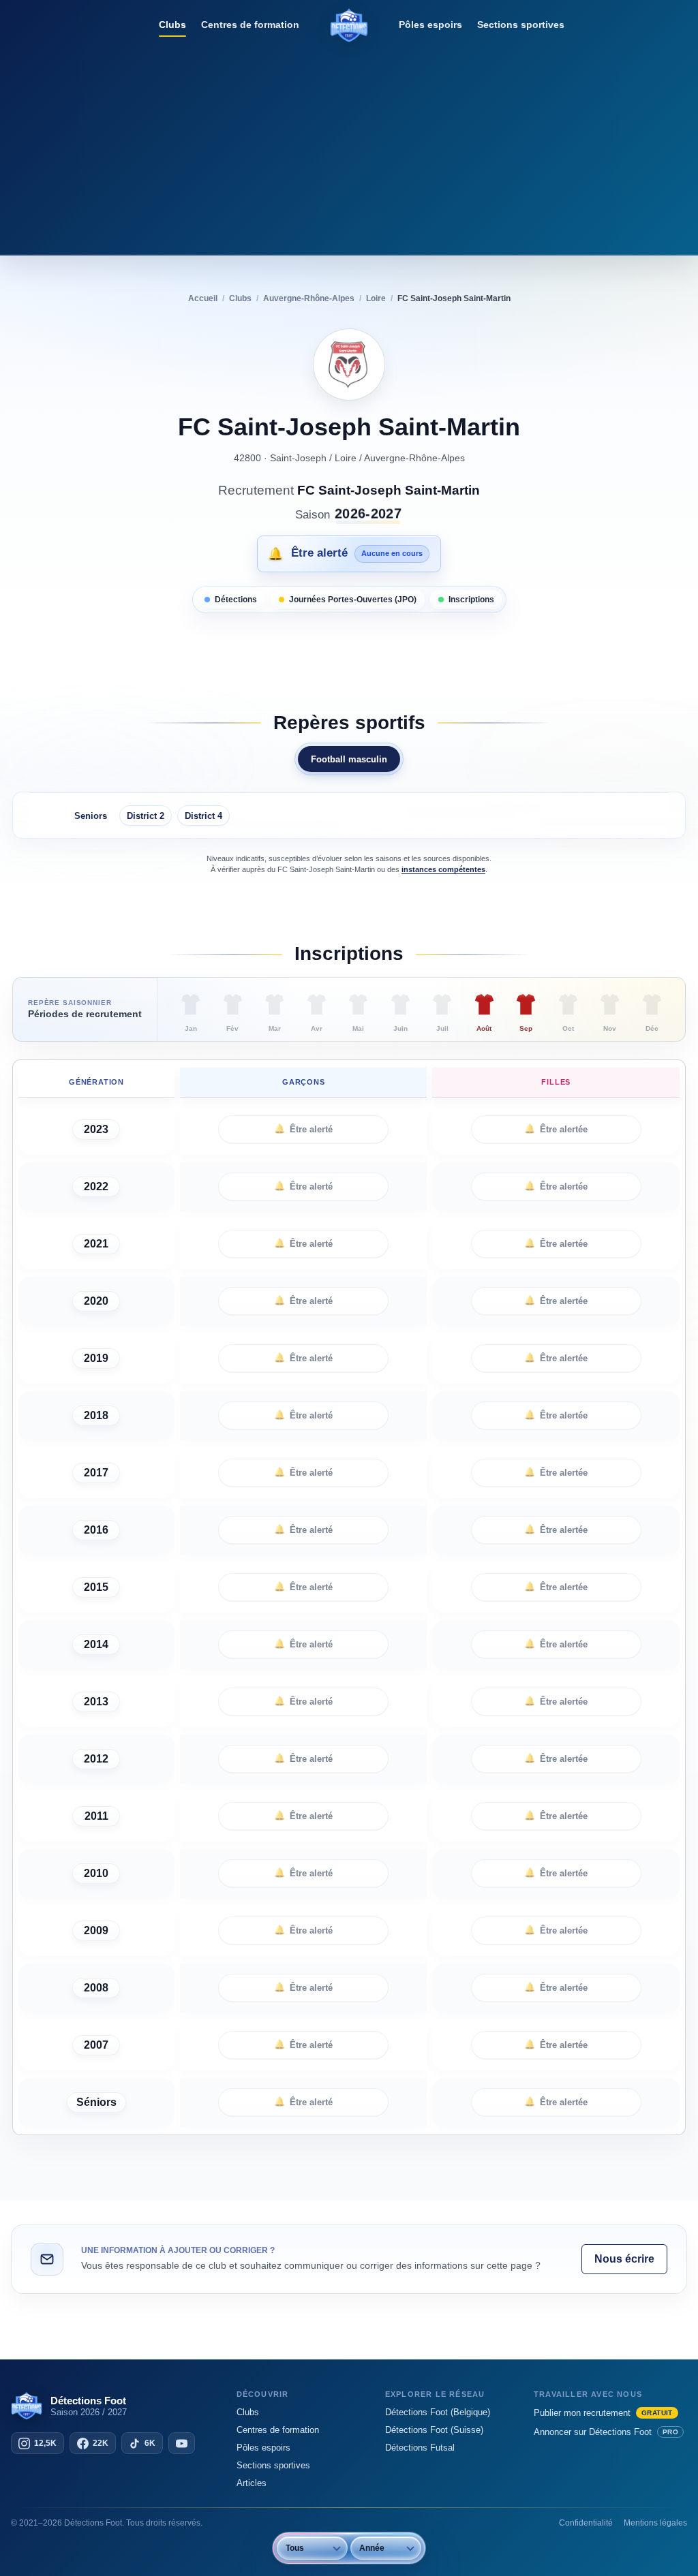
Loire (346, 458)
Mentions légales (655, 2523)
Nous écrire (624, 2259)
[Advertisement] (349, 146)
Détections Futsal (420, 2448)
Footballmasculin (349, 759)
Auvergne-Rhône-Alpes (414, 458)
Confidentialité (586, 2523)
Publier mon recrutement (603, 2413)
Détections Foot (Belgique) (438, 2412)
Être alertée (556, 1129)
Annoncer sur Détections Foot (606, 2432)
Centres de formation (250, 25)
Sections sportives (521, 25)
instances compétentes (443, 869)
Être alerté (303, 1129)
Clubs (172, 25)
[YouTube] (182, 2443)
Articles (252, 2483)
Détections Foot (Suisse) (434, 2430)
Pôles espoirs (430, 25)
